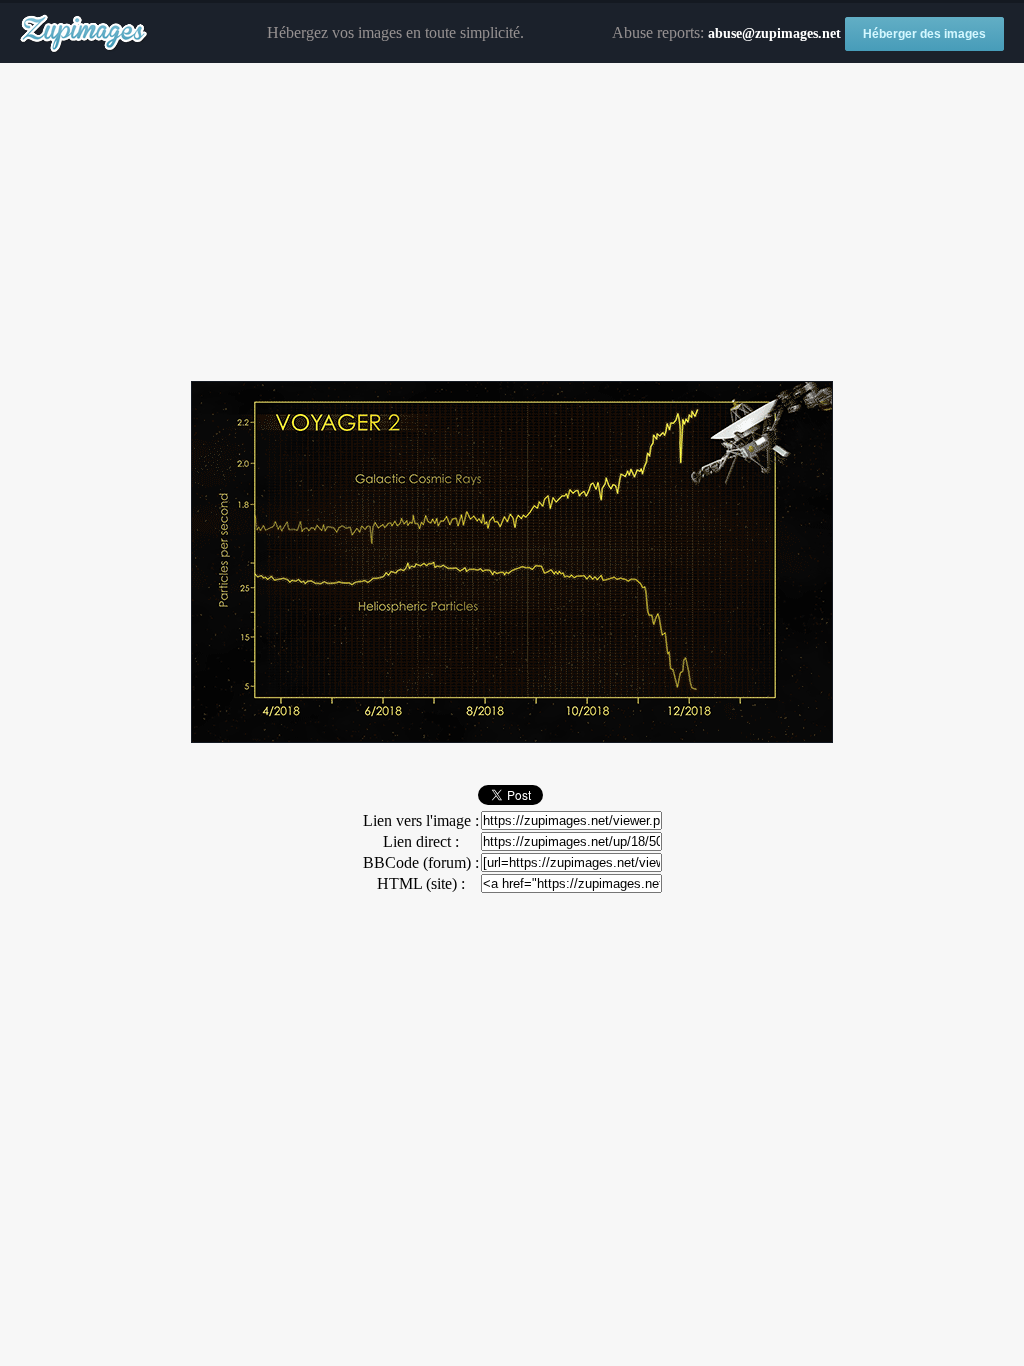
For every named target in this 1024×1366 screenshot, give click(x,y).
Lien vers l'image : (421, 820)
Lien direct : (421, 841)
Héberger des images (924, 34)
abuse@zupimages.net (774, 33)
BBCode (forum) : (421, 862)
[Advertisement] (512, 223)
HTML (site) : (421, 883)
